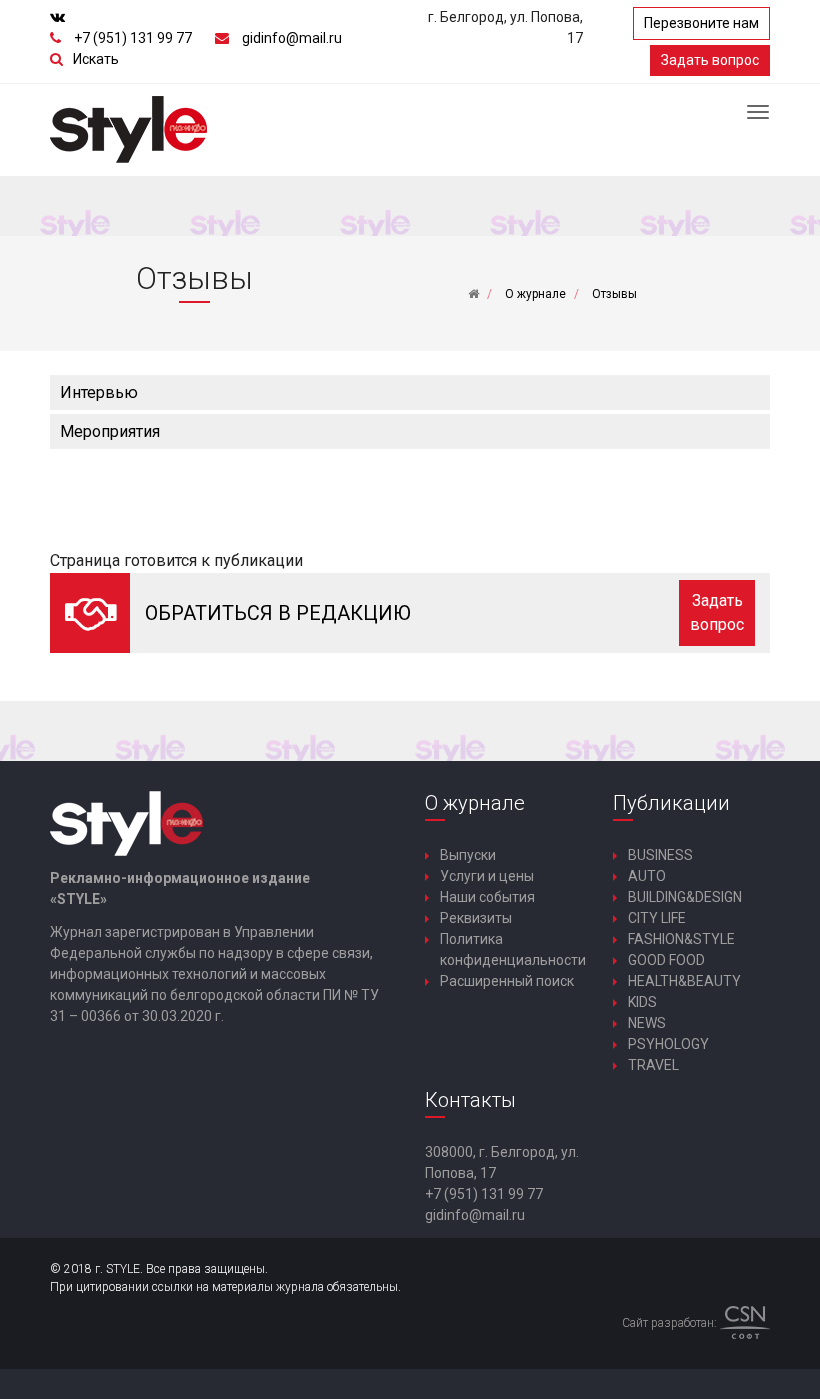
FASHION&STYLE (681, 939)
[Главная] (473, 294)
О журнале (475, 803)
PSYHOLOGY (668, 1044)
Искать (96, 59)
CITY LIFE (657, 918)
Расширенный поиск (507, 981)
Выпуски (468, 855)
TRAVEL (653, 1065)
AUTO (647, 876)
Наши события (487, 897)
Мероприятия (110, 431)
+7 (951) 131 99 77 (133, 38)
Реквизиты (476, 918)
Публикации (671, 803)
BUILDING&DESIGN (685, 897)
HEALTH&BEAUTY (684, 981)
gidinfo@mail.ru (292, 38)
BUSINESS (660, 855)
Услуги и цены (487, 876)
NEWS (647, 1023)
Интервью (99, 392)
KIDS (642, 1002)
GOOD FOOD (666, 960)
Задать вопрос (710, 60)
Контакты (470, 1100)
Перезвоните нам (701, 23)
